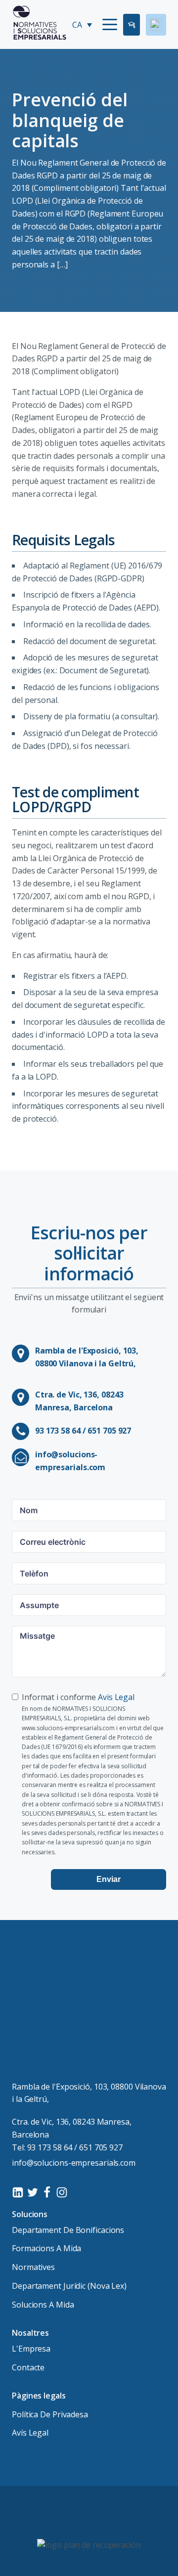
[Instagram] (62, 2192)
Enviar (109, 1879)
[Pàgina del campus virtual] (132, 25)
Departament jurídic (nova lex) (69, 2286)
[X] (33, 2192)
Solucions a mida (43, 2305)
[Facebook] (47, 2192)
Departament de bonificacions (68, 2230)
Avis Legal (116, 1697)
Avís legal (30, 2433)
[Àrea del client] (156, 25)
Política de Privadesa (50, 2414)
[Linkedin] (18, 2192)
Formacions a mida (46, 2248)
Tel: (67, 2147)
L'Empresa (31, 2349)
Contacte (28, 2367)
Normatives (33, 2267)
